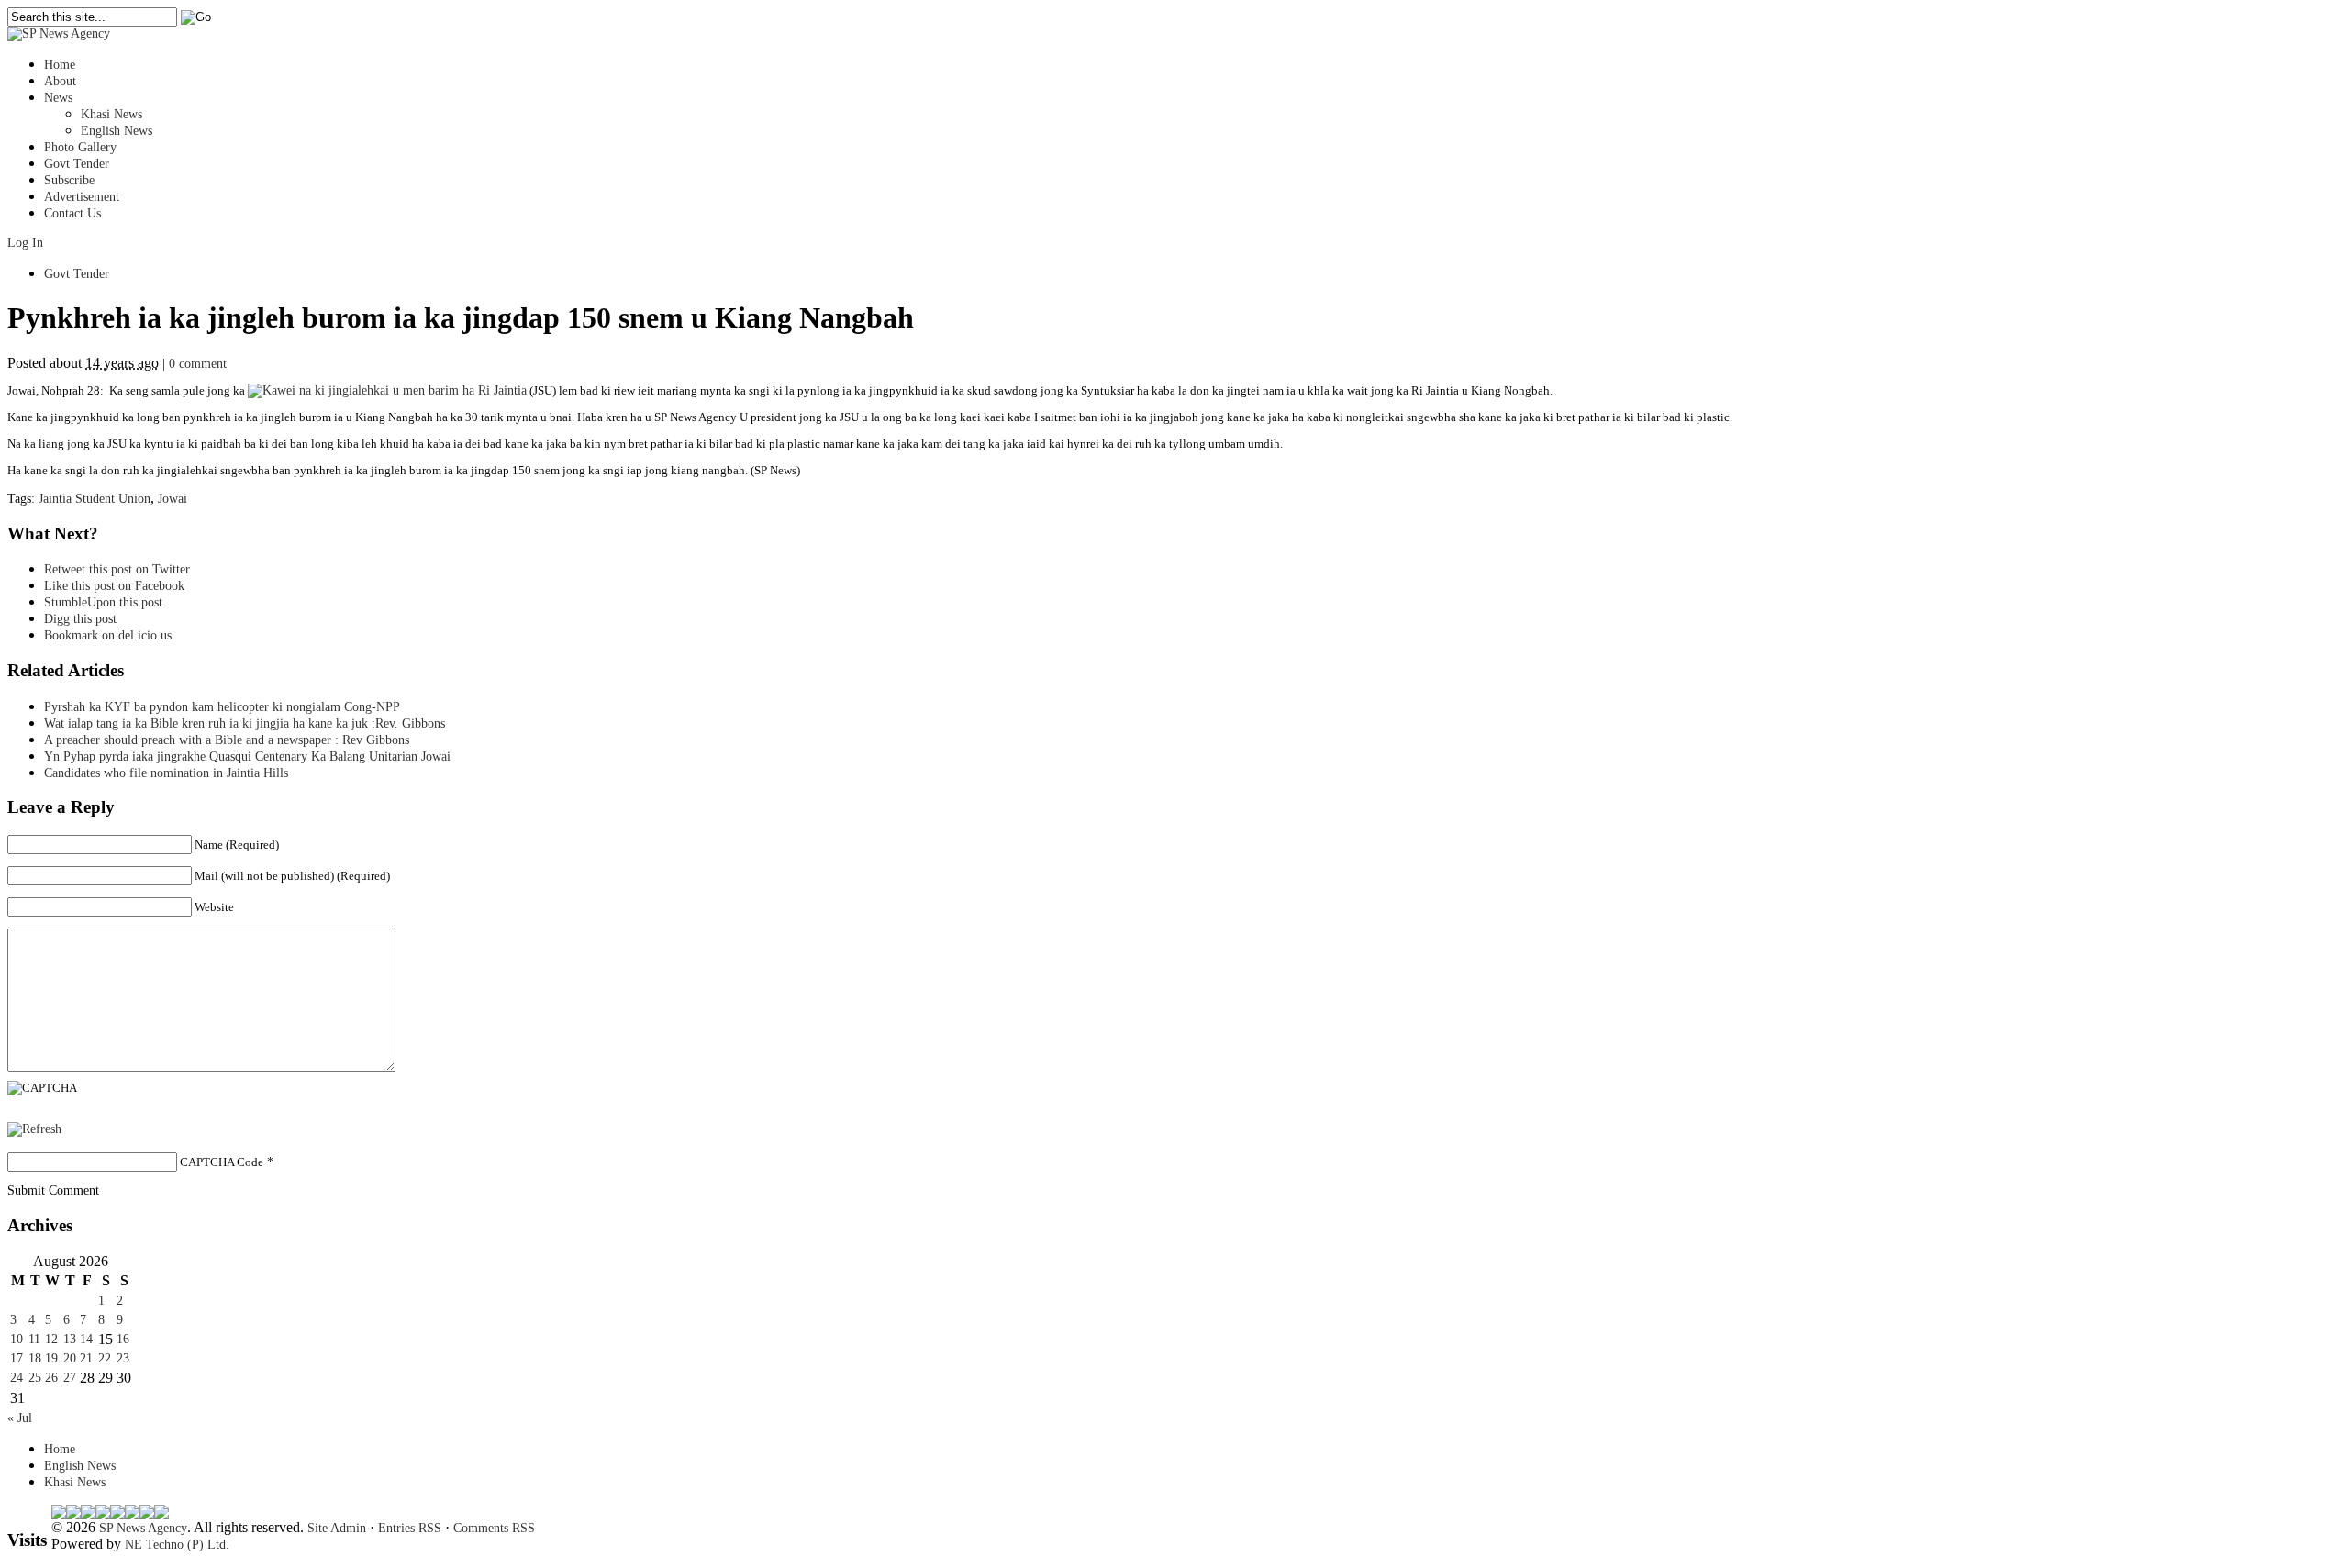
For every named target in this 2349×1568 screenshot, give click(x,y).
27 (70, 1378)
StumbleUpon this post (103, 602)
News (58, 98)
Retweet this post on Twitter (117, 569)
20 (70, 1358)
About (60, 81)
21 (86, 1358)
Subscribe (69, 180)
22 (105, 1358)
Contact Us (72, 213)
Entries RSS (410, 1528)
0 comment (198, 364)
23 (123, 1358)
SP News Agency (143, 1528)
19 (51, 1358)
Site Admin (337, 1528)
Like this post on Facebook (114, 586)
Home (60, 65)
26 (51, 1378)
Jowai (173, 499)
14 (86, 1339)
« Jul (20, 1418)
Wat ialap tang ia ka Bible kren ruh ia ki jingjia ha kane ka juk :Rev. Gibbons (245, 723)
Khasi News (111, 114)
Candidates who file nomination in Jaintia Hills (166, 773)
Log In (25, 243)
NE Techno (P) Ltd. (177, 1545)
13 (70, 1339)
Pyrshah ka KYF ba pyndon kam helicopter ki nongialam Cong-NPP (222, 707)
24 (17, 1378)
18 (35, 1358)
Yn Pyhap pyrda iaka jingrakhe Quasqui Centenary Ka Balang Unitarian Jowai (247, 756)
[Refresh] (34, 1129)
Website (214, 907)
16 (123, 1339)
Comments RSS (494, 1528)
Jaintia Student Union (95, 499)
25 (35, 1378)
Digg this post (80, 619)
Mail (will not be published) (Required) (292, 876)
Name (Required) (237, 845)
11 (34, 1339)
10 (17, 1339)
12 (51, 1339)
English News (117, 131)
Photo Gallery (80, 147)
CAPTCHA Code (222, 1162)
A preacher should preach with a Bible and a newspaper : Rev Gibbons (227, 740)
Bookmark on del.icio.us (108, 635)
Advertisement (82, 197)
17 (17, 1358)
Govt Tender (77, 164)
